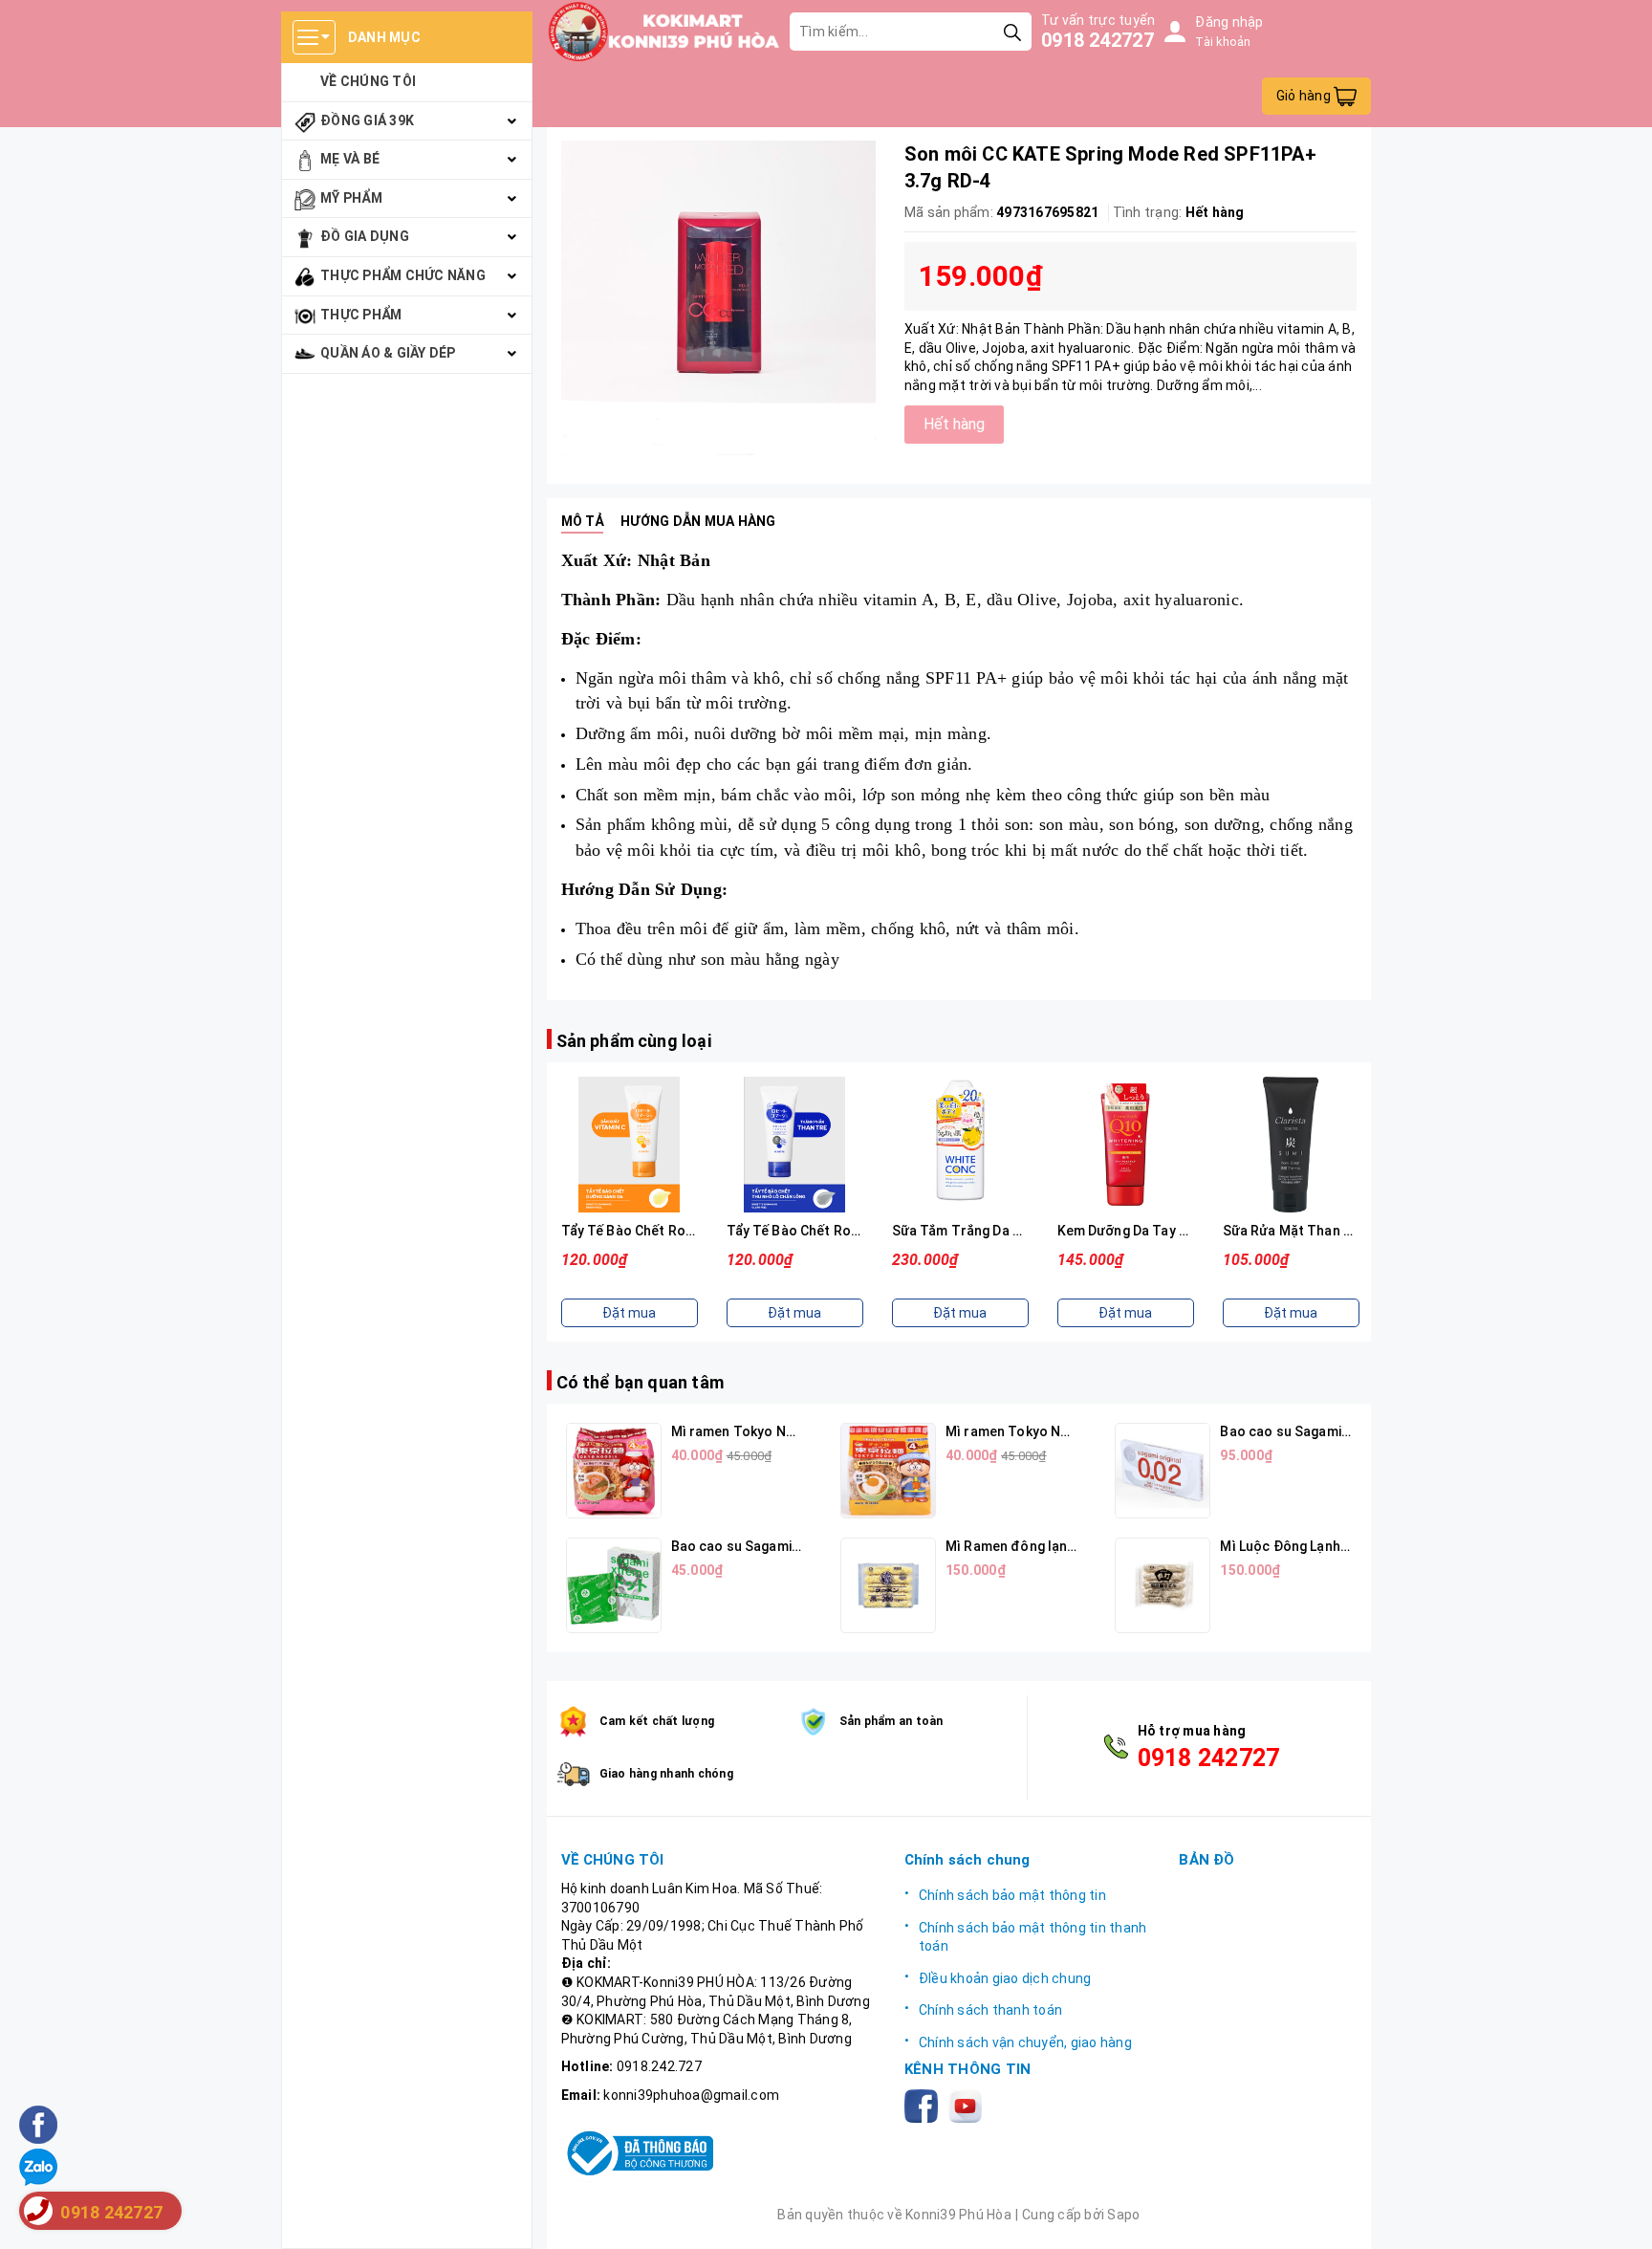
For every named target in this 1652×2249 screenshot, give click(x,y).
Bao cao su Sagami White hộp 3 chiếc (789, 1546)
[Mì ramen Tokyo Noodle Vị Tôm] (614, 1471)
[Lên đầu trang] (1619, 2216)
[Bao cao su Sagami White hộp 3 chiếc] (614, 1585)
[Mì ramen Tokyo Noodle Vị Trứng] (888, 1471)
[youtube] (969, 2105)
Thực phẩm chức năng (403, 275)
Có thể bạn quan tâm (640, 1382)
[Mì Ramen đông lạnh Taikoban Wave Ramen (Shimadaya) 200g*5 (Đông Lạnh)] (888, 1585)
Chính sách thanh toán (990, 2010)
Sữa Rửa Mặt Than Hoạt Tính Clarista (1342, 1231)
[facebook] (925, 2105)
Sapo (1123, 2215)
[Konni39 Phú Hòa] (664, 32)
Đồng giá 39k (367, 120)
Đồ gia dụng (365, 236)
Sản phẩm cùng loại (634, 1041)
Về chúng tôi (368, 81)
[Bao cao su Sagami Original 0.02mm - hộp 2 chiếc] (1163, 1471)
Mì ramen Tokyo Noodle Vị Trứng (1051, 1431)
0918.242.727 (659, 2066)
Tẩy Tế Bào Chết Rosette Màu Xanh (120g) (861, 1231)
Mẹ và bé (350, 159)
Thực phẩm (361, 315)
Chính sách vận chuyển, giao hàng (1025, 2042)
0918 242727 (1098, 40)
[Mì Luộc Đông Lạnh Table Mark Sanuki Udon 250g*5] (1163, 1585)
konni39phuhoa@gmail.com (691, 2095)
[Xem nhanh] (629, 1145)
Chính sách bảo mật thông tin (1012, 1895)
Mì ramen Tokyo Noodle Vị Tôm (771, 1431)
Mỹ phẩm (351, 198)
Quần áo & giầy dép (388, 353)
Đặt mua (629, 1313)
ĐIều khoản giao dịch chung (1005, 1978)
